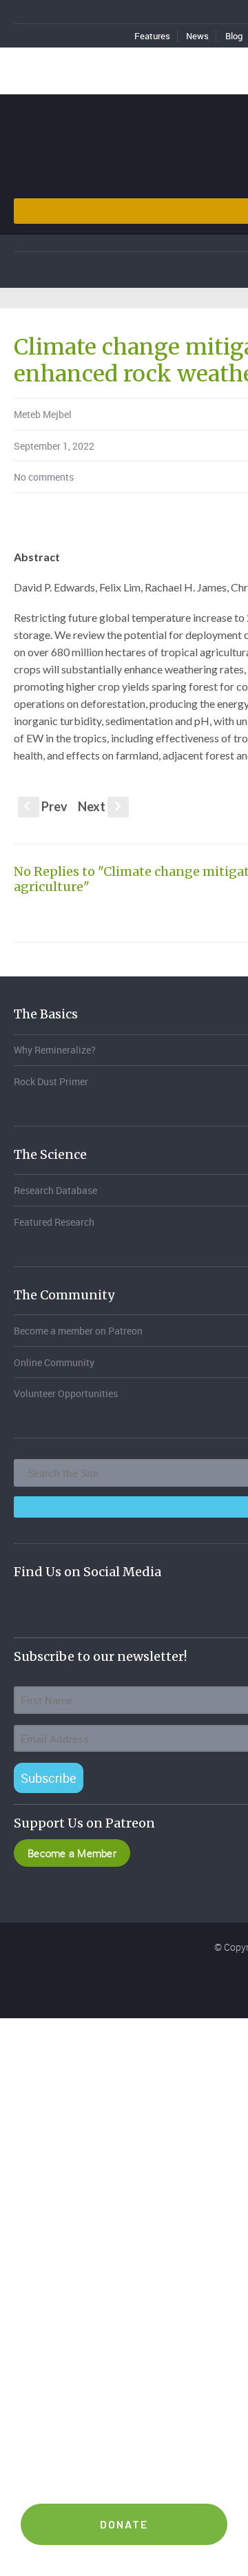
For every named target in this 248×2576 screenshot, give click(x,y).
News (197, 36)
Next (101, 806)
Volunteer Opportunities (66, 1393)
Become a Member (72, 1853)
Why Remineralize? (55, 1050)
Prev (46, 806)
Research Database (55, 1190)
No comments (44, 477)
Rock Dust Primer (51, 1081)
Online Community (54, 1362)
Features (152, 36)
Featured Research (54, 1222)
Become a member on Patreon (78, 1331)
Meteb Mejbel (43, 414)
